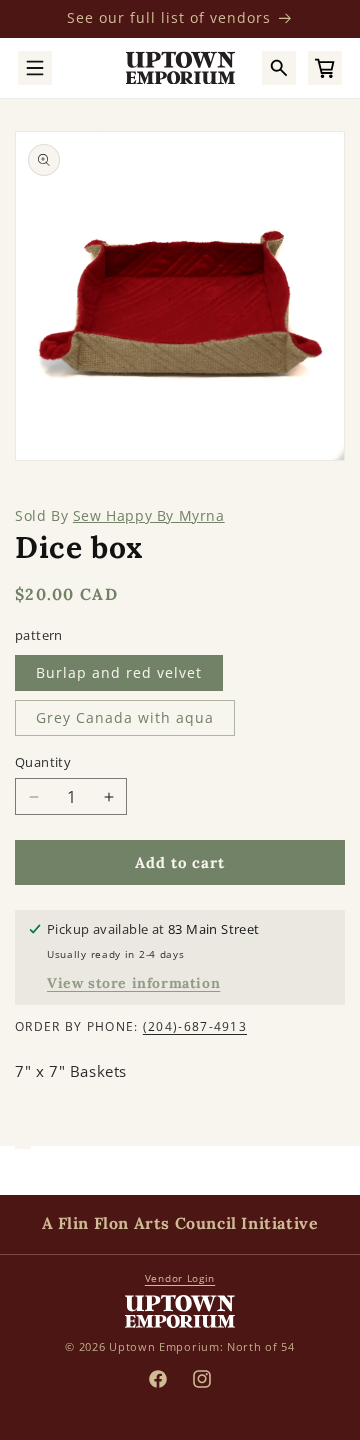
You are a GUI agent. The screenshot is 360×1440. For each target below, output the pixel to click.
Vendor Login (180, 1278)
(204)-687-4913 (195, 1026)
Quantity (43, 762)
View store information (133, 983)
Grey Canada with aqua (125, 717)
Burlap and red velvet (119, 672)
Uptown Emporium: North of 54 (202, 1346)
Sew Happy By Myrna (149, 515)
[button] (35, 68)
